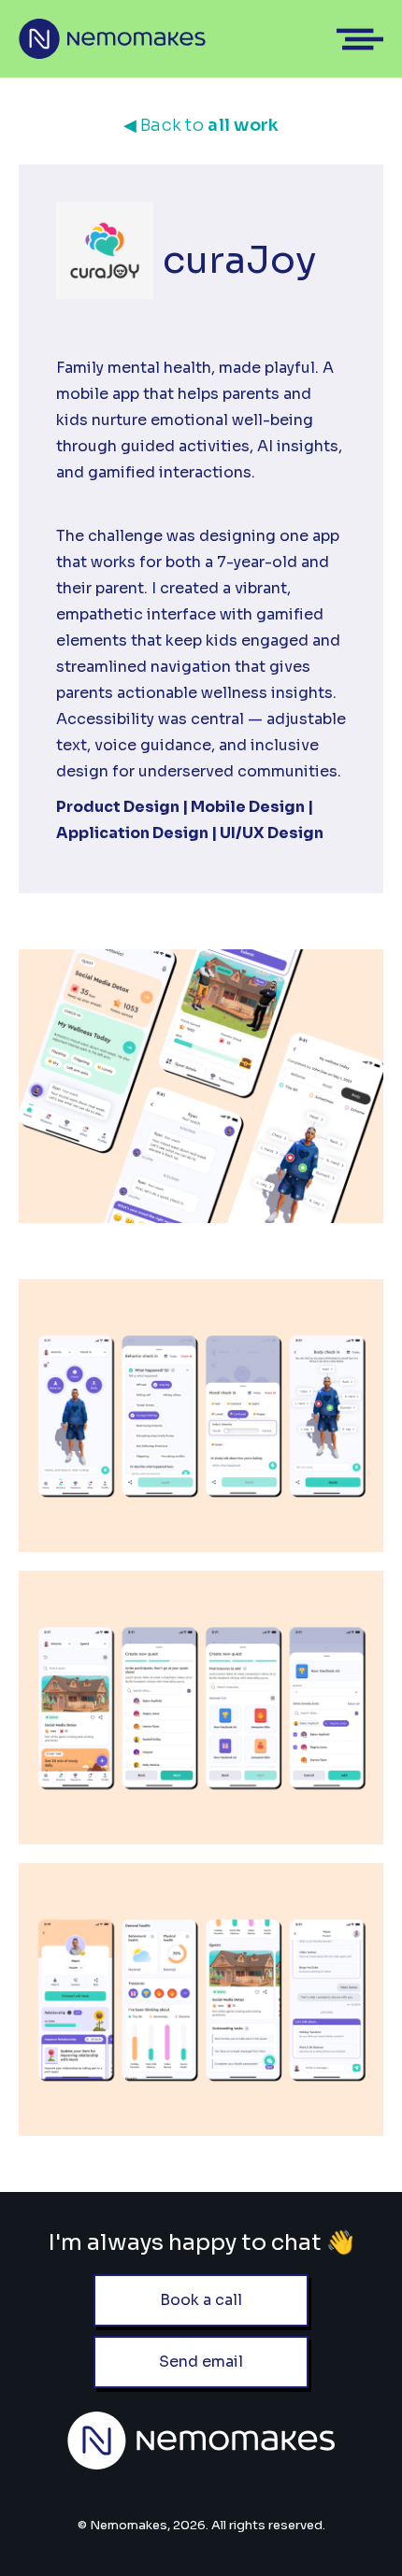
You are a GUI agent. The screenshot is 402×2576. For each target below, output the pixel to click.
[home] (112, 39)
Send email (201, 2362)
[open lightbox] (201, 1416)
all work (201, 125)
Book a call (201, 2300)
